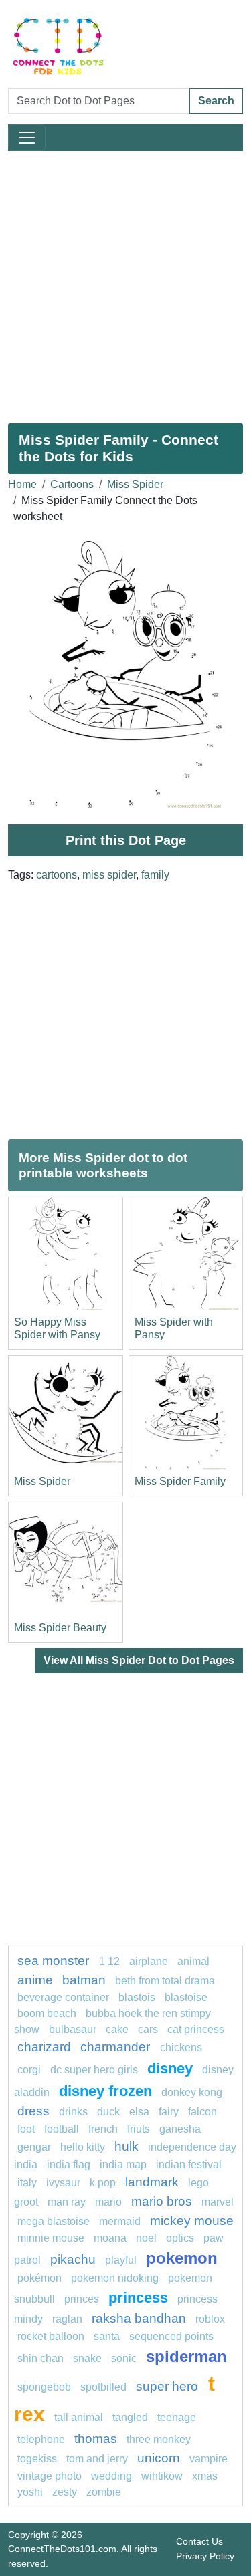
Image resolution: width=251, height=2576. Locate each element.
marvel (218, 2202)
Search (216, 101)
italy (27, 2183)
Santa (107, 2336)
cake (117, 2029)
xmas (205, 2476)
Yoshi (30, 2492)
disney (170, 2068)
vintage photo (50, 2476)
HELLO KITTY (83, 2147)
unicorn (159, 2458)
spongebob (44, 2387)
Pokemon (182, 2258)
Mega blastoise (54, 2221)
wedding (111, 2476)
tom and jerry (97, 2459)
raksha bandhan (139, 2318)
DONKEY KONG (192, 2092)
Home (22, 484)
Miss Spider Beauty (60, 1628)
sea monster (55, 1961)
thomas (96, 2439)
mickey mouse (192, 2221)
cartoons (57, 875)
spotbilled (103, 2387)
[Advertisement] (125, 282)
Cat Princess (196, 2029)
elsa (139, 2112)
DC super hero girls (94, 2070)
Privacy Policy (205, 2556)
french (103, 2129)
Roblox (210, 2319)
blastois (137, 1997)
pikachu (73, 2259)
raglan (67, 2319)
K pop (103, 2183)
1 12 (109, 1961)
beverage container (63, 1997)
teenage (177, 2417)
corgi (29, 2070)
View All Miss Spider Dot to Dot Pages (139, 1660)
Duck (108, 2112)
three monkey (159, 2439)
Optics (180, 2238)
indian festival (189, 2164)
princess (138, 2298)
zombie (104, 2492)
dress (33, 2111)
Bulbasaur (73, 2029)
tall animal (79, 2417)
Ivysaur (63, 2183)
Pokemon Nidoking (115, 2278)
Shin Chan (40, 2358)
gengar (34, 2147)
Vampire (208, 2459)
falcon (202, 2112)
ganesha (180, 2129)
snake (87, 2358)
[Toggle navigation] (27, 138)
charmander (117, 2047)
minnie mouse (51, 2238)
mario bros (162, 2201)
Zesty (65, 2492)
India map (123, 2164)
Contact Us (199, 2541)
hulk (127, 2146)
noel (146, 2238)
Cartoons (72, 484)
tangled (130, 2417)
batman (84, 1980)
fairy (169, 2112)
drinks (73, 2112)
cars (148, 2029)
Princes (82, 2299)
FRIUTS (139, 2129)
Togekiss (37, 2459)
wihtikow (162, 2476)
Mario (108, 2202)
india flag (69, 2164)
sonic (124, 2358)
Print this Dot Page (126, 840)
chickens (181, 2047)
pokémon (39, 2278)
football (62, 2129)
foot (26, 2129)
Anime (35, 1980)
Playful (121, 2260)
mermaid (120, 2221)
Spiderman (186, 2356)
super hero (169, 2386)
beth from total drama (165, 1981)
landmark (152, 2182)
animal (193, 1961)
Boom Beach (47, 2013)
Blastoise (186, 1997)
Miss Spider (135, 484)
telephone (41, 2439)
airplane (149, 1961)
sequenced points (171, 2336)
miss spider (109, 875)
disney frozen (105, 2091)
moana (110, 2238)
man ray (67, 2202)
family (155, 875)
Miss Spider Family (180, 1481)
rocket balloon (51, 2336)
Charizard (44, 2047)
